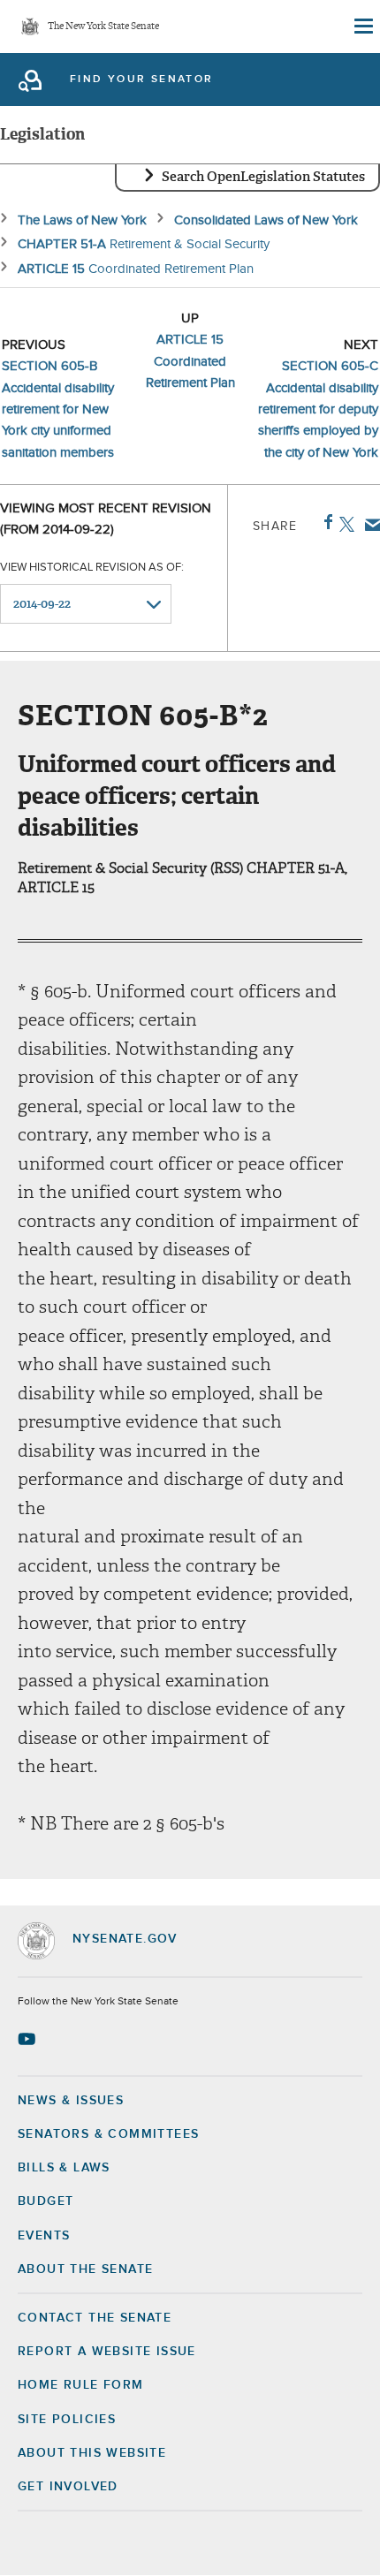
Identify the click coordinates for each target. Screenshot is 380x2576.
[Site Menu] (362, 27)
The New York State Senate (103, 27)
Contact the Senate (95, 2318)
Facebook (325, 522)
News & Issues (71, 2101)
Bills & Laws (64, 2168)
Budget (46, 2201)
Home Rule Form (81, 2385)
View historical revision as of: (92, 568)
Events (44, 2236)
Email (369, 525)
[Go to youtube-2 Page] (29, 2039)
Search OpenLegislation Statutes (263, 177)
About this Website (92, 2453)
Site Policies (67, 2420)
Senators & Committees (108, 2134)
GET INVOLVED (68, 2487)
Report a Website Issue (107, 2352)
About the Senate (85, 2269)
